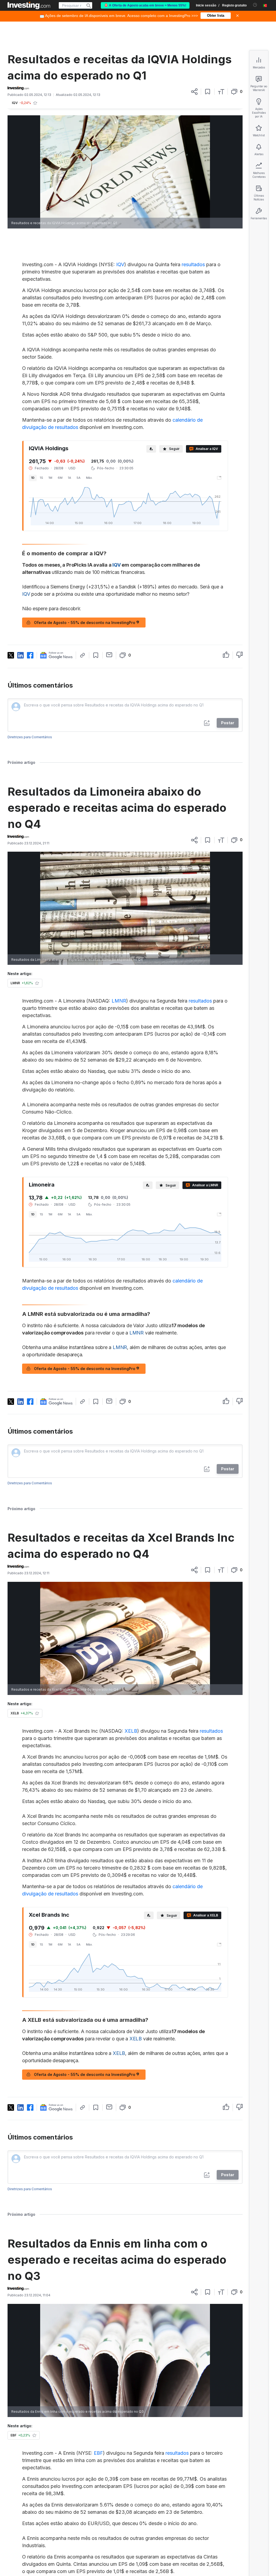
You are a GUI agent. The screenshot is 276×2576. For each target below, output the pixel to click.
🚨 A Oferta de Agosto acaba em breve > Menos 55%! (145, 5)
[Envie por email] (109, 655)
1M (50, 478)
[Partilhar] (194, 92)
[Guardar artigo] (208, 92)
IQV (120, 264)
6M (60, 478)
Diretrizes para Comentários (30, 737)
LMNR (119, 1001)
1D (33, 478)
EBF (98, 2453)
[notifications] (255, 5)
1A (70, 478)
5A (79, 478)
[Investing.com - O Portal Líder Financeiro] (29, 5)
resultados (193, 264)
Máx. (89, 478)
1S (42, 478)
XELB (131, 1731)
